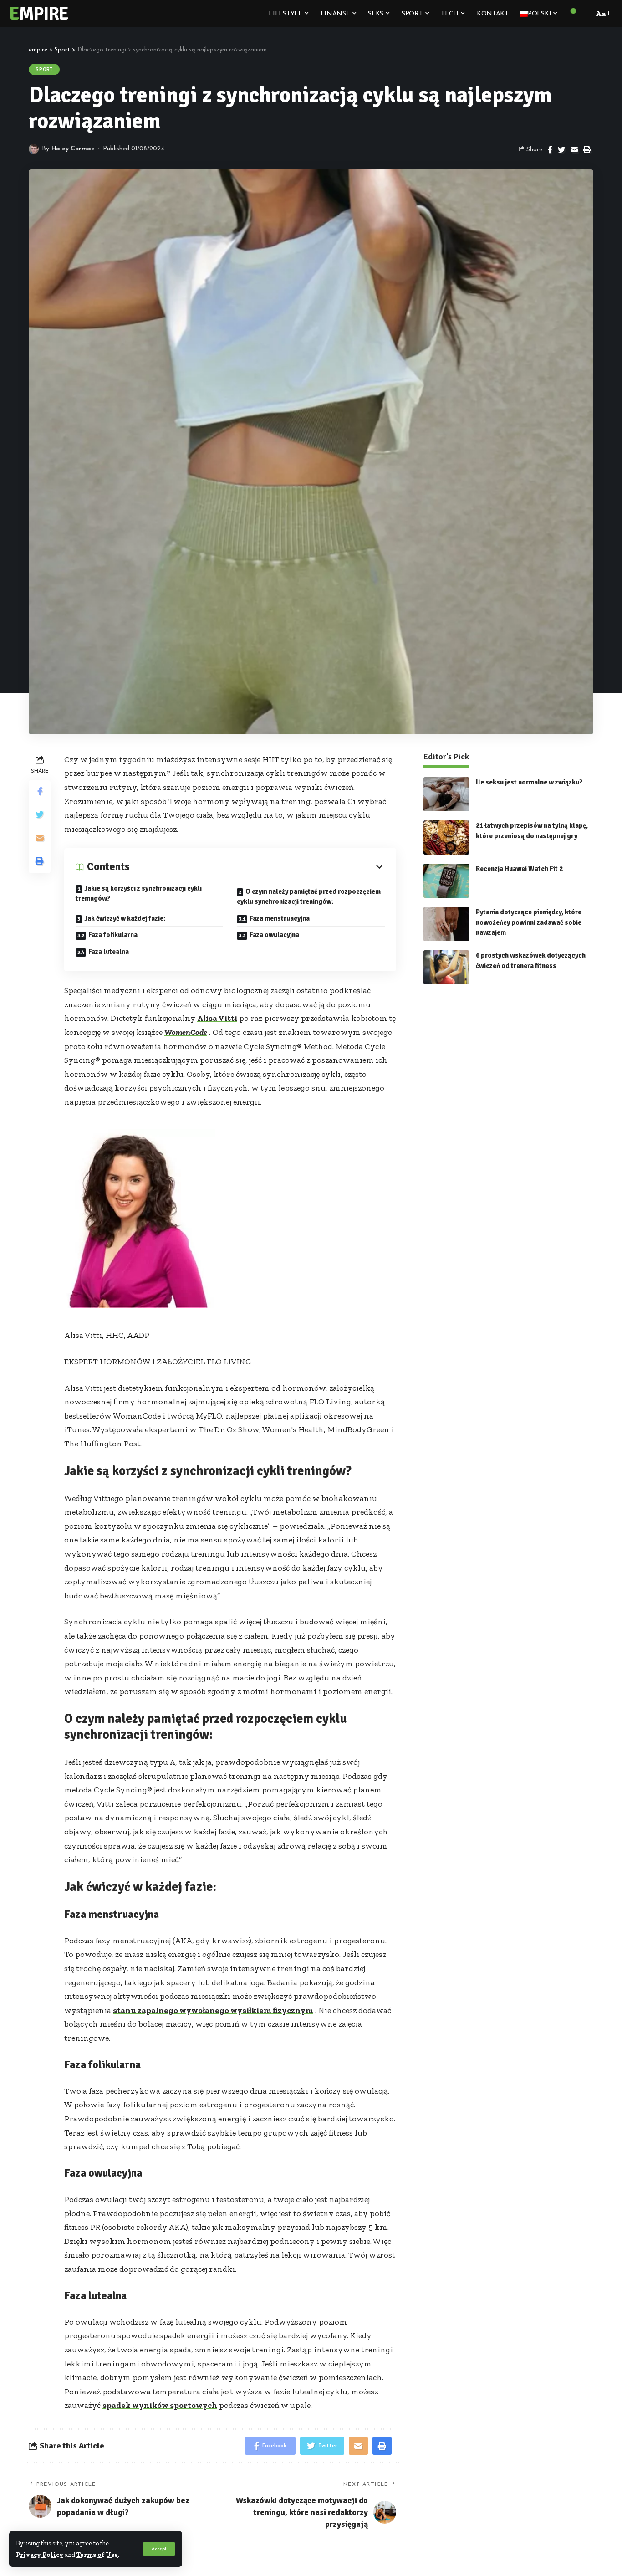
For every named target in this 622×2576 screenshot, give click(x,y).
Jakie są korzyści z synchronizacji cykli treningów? (139, 894)
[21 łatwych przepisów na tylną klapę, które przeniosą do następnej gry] (446, 837)
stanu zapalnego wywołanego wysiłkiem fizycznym (213, 2010)
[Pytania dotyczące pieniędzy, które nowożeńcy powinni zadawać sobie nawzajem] (446, 924)
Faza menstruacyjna (280, 918)
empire (38, 14)
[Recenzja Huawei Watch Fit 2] (446, 881)
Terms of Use (97, 2555)
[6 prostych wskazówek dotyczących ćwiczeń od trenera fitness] (446, 967)
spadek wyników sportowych (160, 2405)
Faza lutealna (109, 952)
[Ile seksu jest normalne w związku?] (446, 794)
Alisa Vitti (217, 1018)
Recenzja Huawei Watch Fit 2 (519, 869)
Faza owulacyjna (274, 935)
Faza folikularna (113, 935)
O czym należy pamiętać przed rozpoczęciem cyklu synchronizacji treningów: (309, 897)
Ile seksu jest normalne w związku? (529, 782)
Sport (44, 69)
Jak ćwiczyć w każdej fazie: (125, 918)
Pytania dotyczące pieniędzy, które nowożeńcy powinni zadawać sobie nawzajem (529, 922)
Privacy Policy (40, 2555)
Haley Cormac (73, 149)
